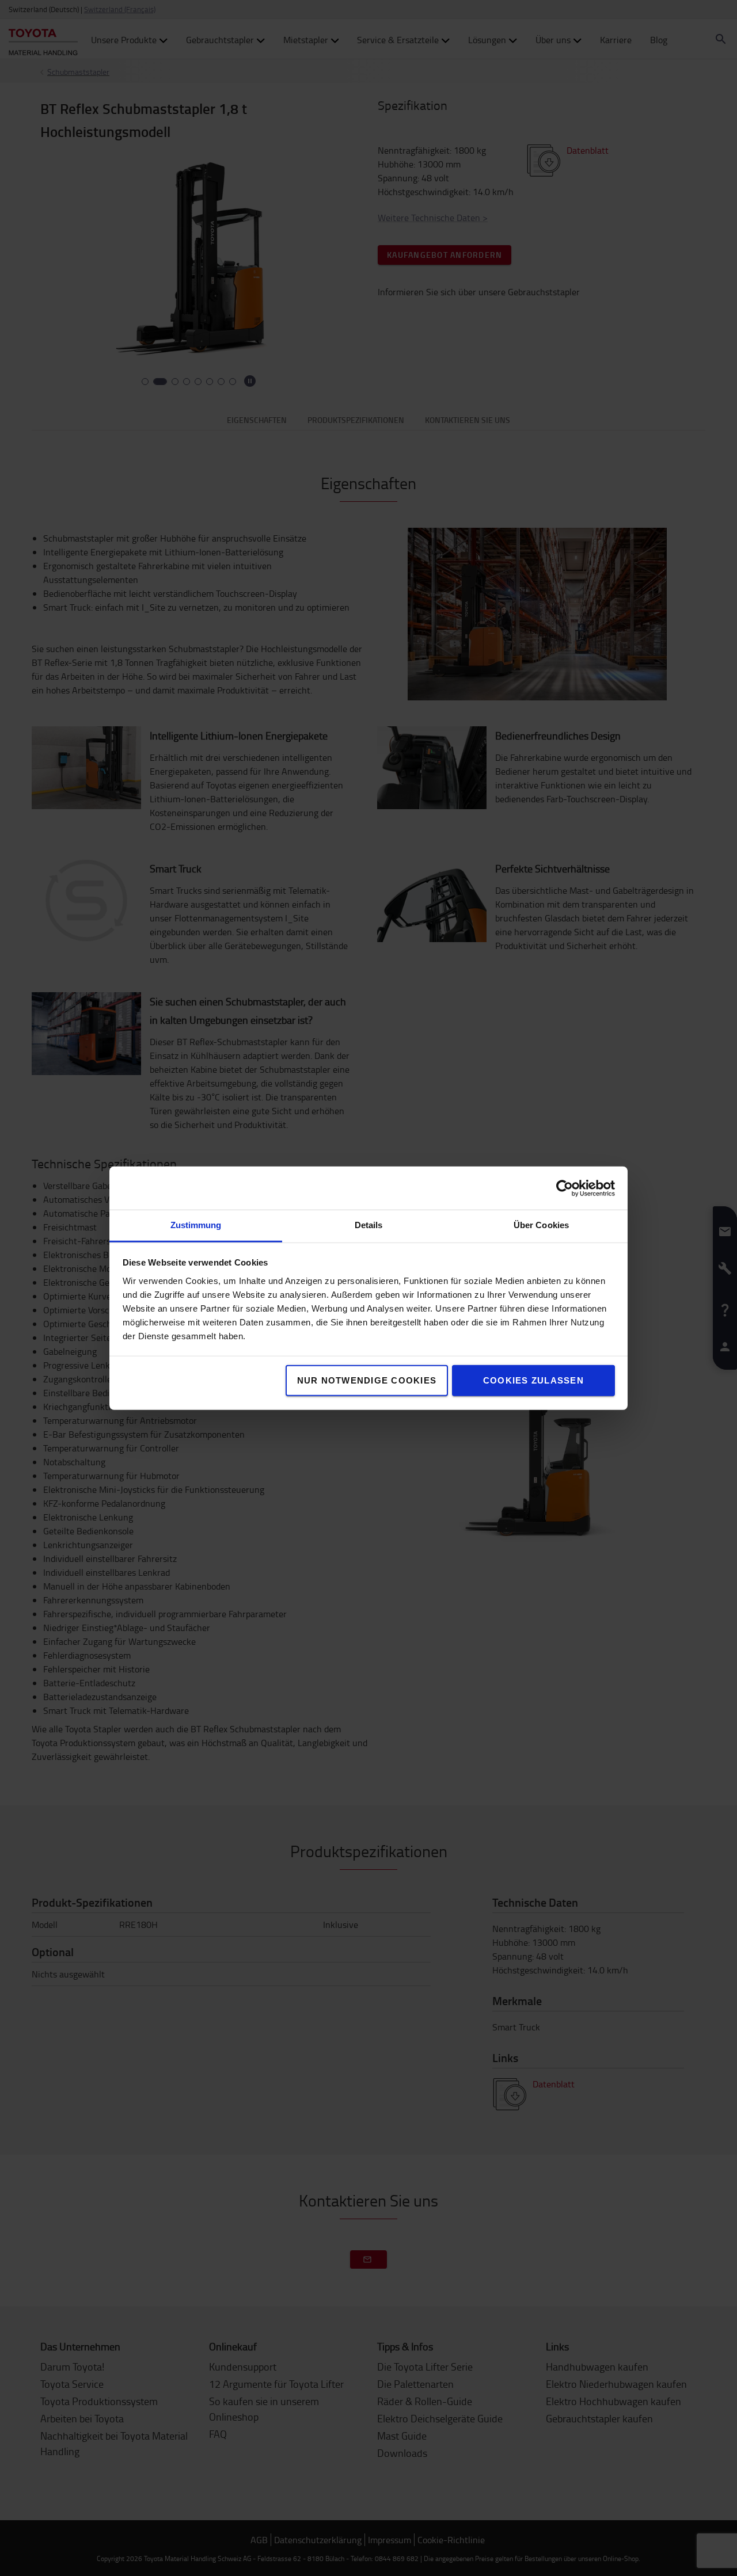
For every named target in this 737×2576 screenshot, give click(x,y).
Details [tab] (369, 1225)
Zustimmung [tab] (196, 1225)
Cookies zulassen (533, 1380)
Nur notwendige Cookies (367, 1380)
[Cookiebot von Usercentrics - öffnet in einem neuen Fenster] (565, 1188)
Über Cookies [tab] (541, 1225)
